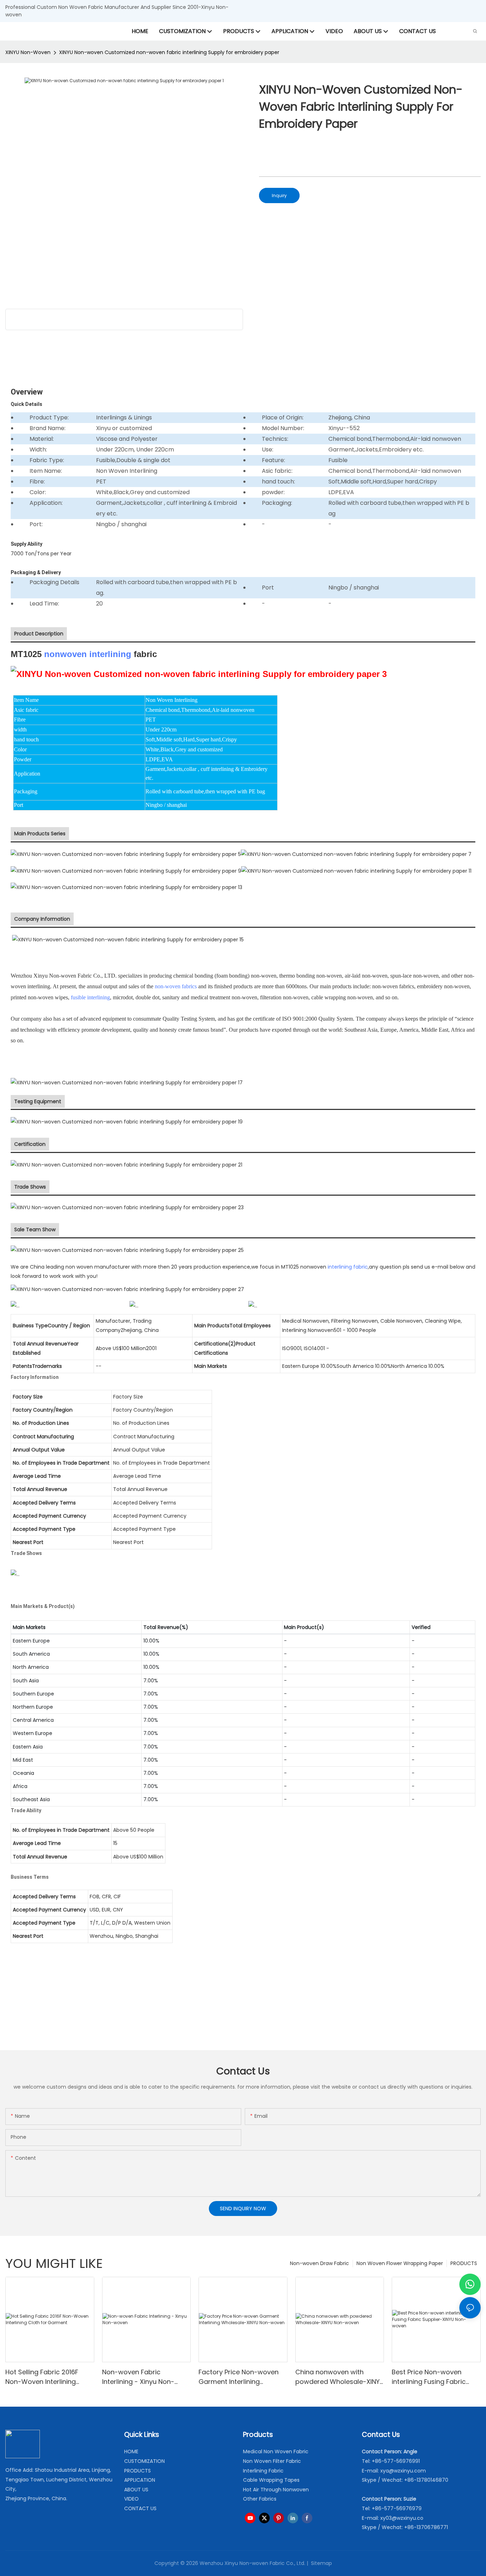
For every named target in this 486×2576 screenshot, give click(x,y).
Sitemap (321, 2563)
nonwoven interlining (88, 654)
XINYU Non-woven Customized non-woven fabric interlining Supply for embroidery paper (169, 52)
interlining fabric (348, 1267)
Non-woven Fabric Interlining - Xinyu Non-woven (138, 2377)
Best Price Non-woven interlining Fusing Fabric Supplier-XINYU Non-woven (434, 2377)
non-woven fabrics (176, 986)
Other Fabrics (260, 2499)
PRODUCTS (464, 2263)
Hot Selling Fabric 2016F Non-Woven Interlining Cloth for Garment (42, 2377)
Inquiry (279, 195)
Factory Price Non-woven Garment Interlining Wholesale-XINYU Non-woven (239, 2377)
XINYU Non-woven (28, 52)
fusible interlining (90, 997)
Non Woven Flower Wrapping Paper (400, 2263)
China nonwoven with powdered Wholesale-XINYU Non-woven (340, 2377)
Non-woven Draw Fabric (319, 2263)
